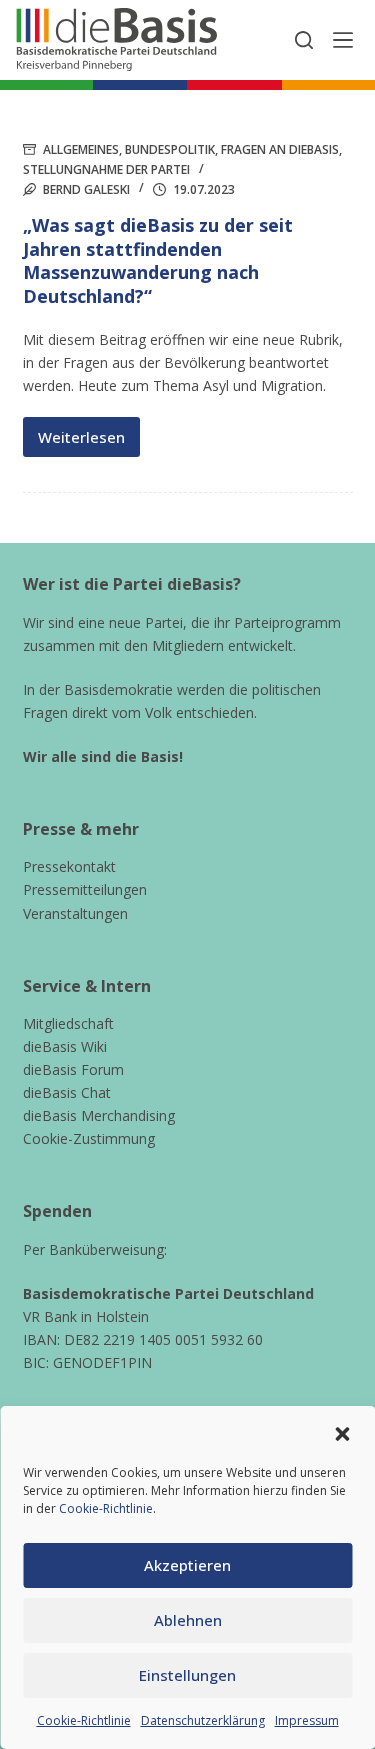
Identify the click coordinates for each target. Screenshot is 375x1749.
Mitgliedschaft (68, 1023)
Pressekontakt (69, 866)
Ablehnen (188, 1620)
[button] (342, 1434)
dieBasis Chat (67, 1092)
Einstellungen (187, 1675)
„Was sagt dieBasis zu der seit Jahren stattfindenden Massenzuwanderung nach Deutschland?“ (158, 260)
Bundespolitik (170, 149)
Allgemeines (81, 149)
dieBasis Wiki (65, 1046)
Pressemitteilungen (85, 889)
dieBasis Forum (73, 1069)
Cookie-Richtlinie (106, 1508)
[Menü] (343, 40)
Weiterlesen (89, 442)
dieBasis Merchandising (99, 1115)
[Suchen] (304, 40)
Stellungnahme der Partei (106, 169)
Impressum (307, 1720)
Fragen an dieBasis (280, 149)
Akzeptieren (187, 1565)
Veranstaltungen (75, 913)
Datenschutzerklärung (203, 1720)
